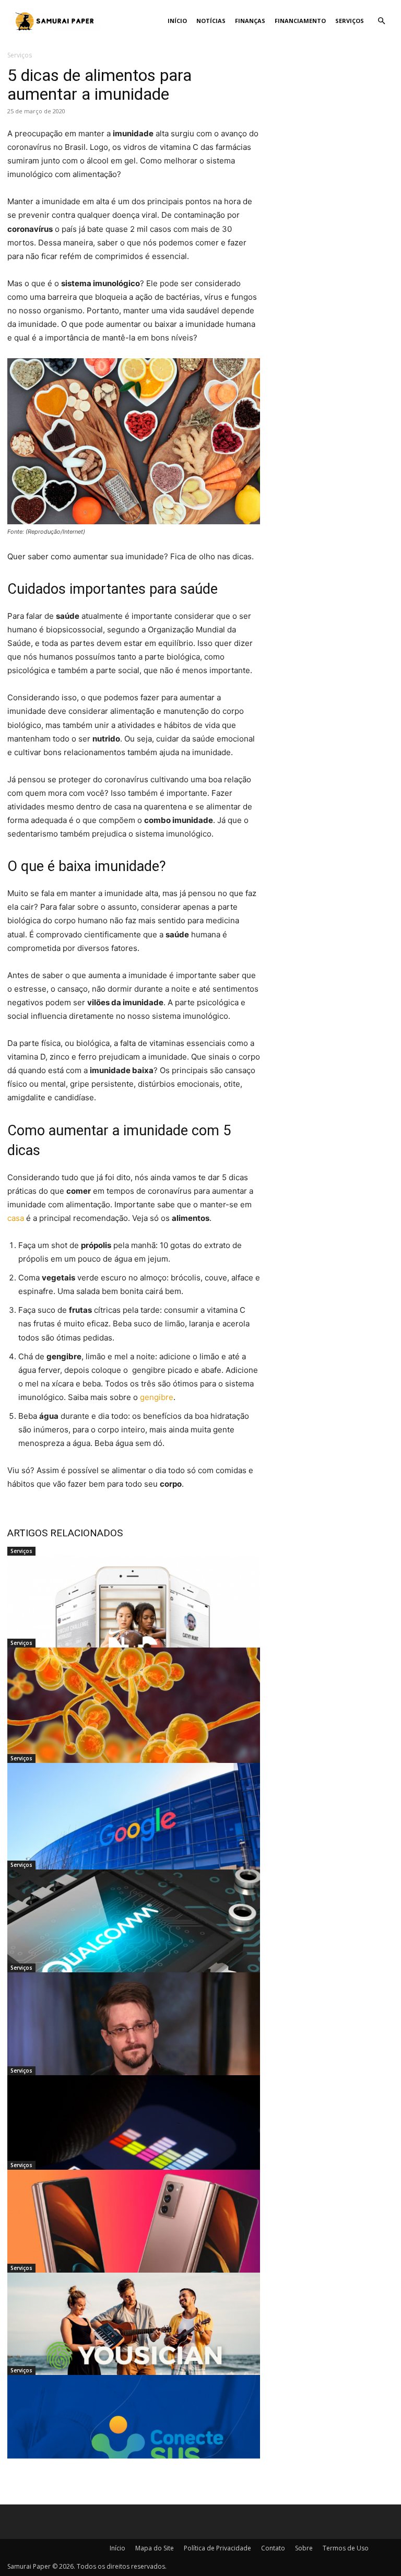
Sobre (304, 2548)
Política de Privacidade (217, 2548)
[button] (381, 21)
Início (177, 21)
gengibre (157, 1397)
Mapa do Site (155, 2548)
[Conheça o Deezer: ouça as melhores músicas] (134, 2145)
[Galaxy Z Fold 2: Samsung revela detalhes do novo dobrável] (134, 2240)
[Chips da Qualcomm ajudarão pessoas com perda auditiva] (134, 1939)
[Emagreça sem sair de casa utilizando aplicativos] (134, 1626)
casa (16, 1218)
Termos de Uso (346, 2548)
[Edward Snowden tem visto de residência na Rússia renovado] (134, 2042)
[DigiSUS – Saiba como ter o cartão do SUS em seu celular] (134, 2445)
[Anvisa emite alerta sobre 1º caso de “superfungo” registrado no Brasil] (134, 1718)
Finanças (250, 21)
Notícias (211, 21)
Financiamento (300, 21)
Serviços (350, 21)
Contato (273, 2548)
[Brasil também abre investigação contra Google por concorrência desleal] (134, 1833)
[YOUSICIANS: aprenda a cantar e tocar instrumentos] (134, 2343)
